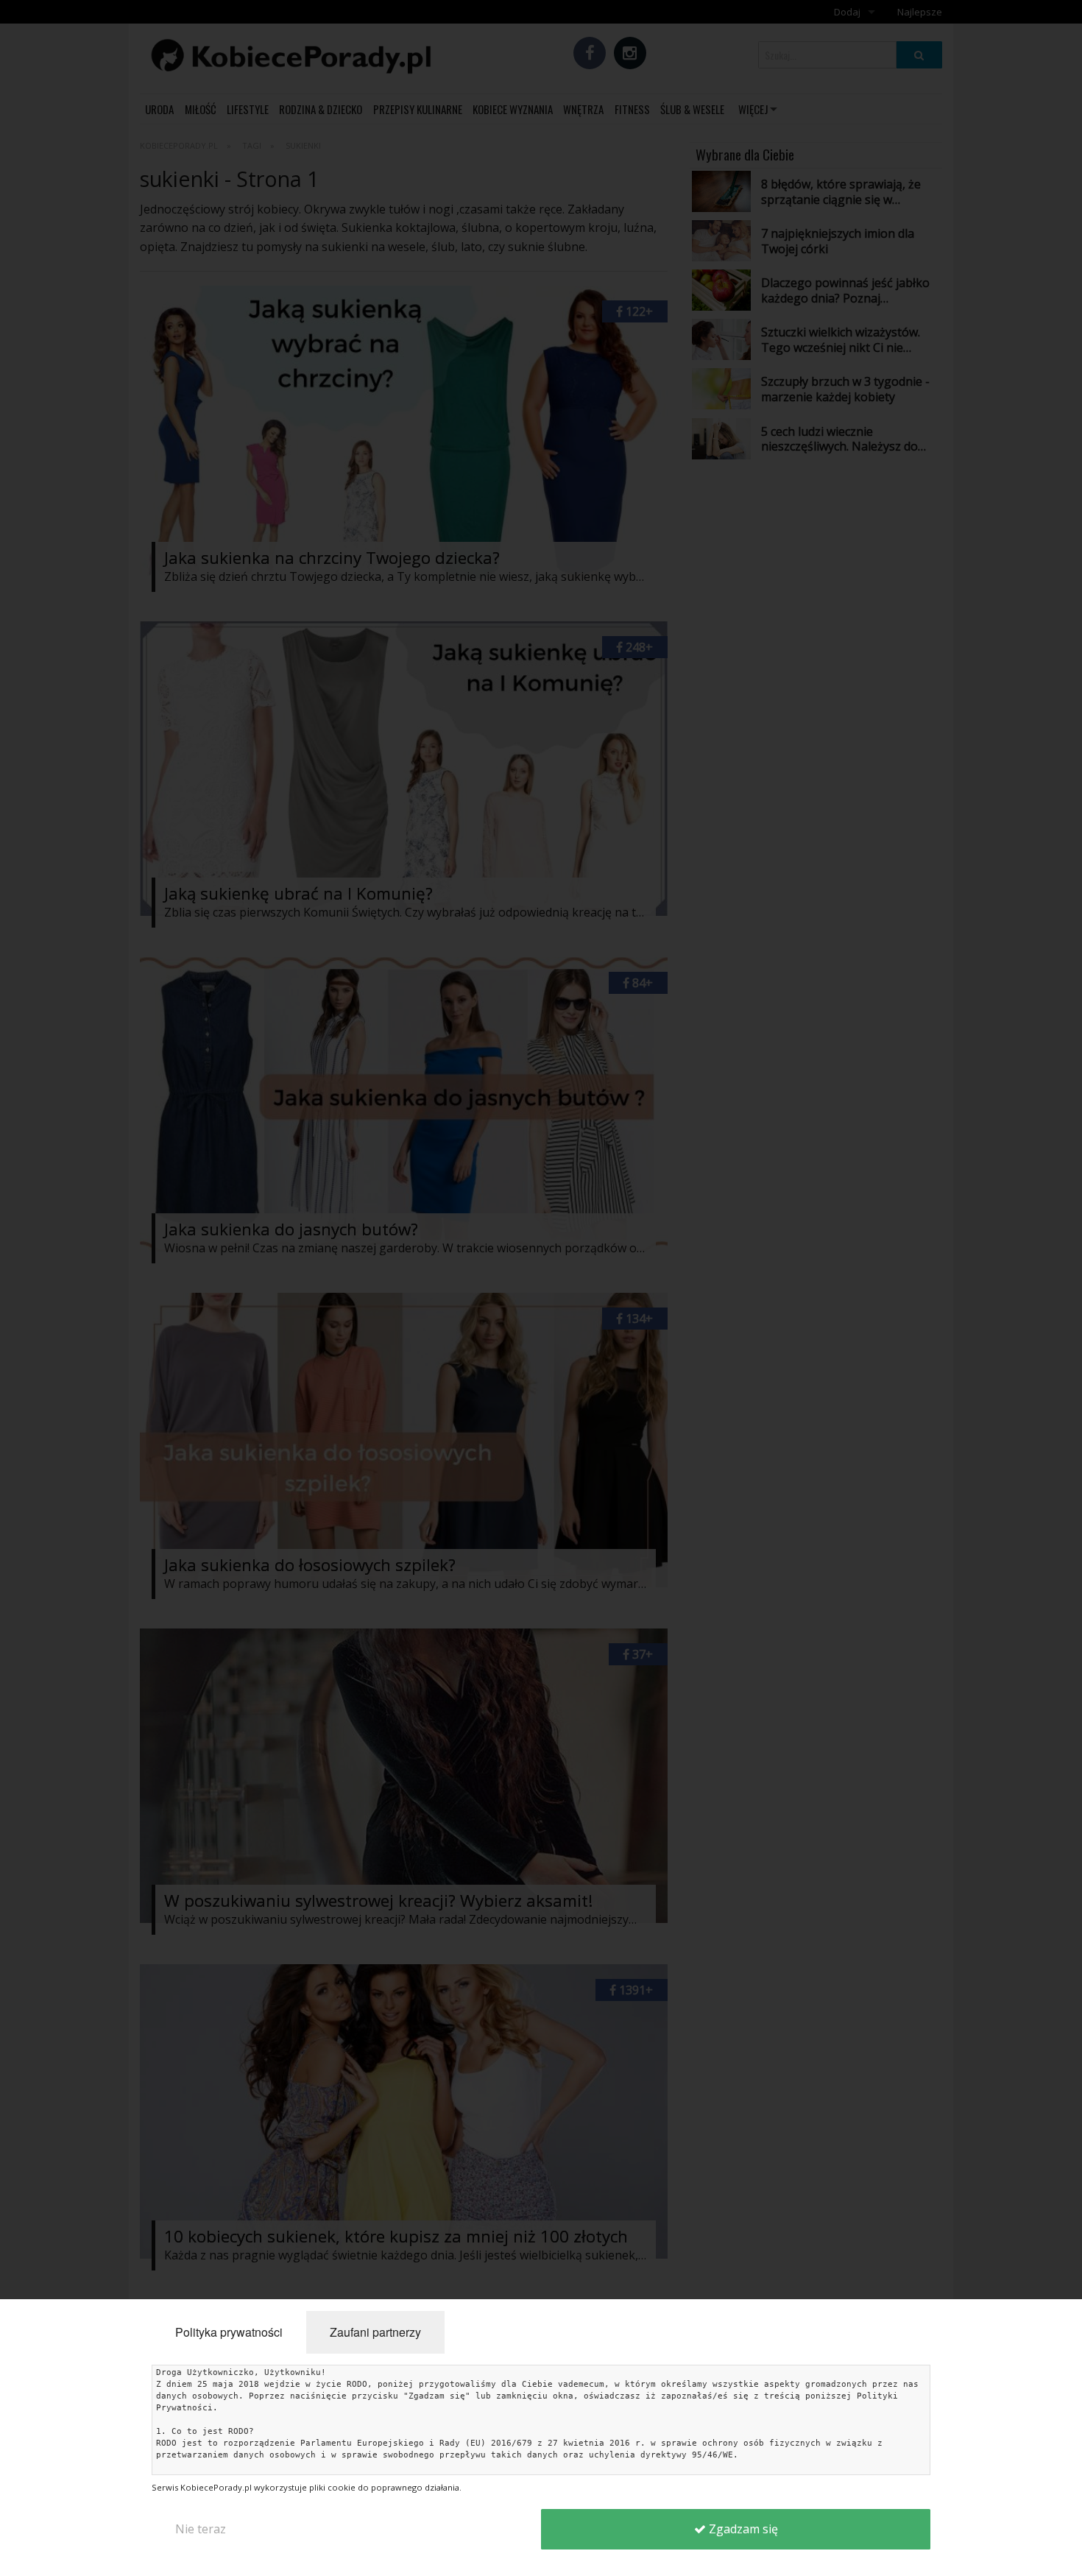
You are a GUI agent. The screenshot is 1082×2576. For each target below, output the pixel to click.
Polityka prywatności (229, 2332)
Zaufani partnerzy (375, 2332)
